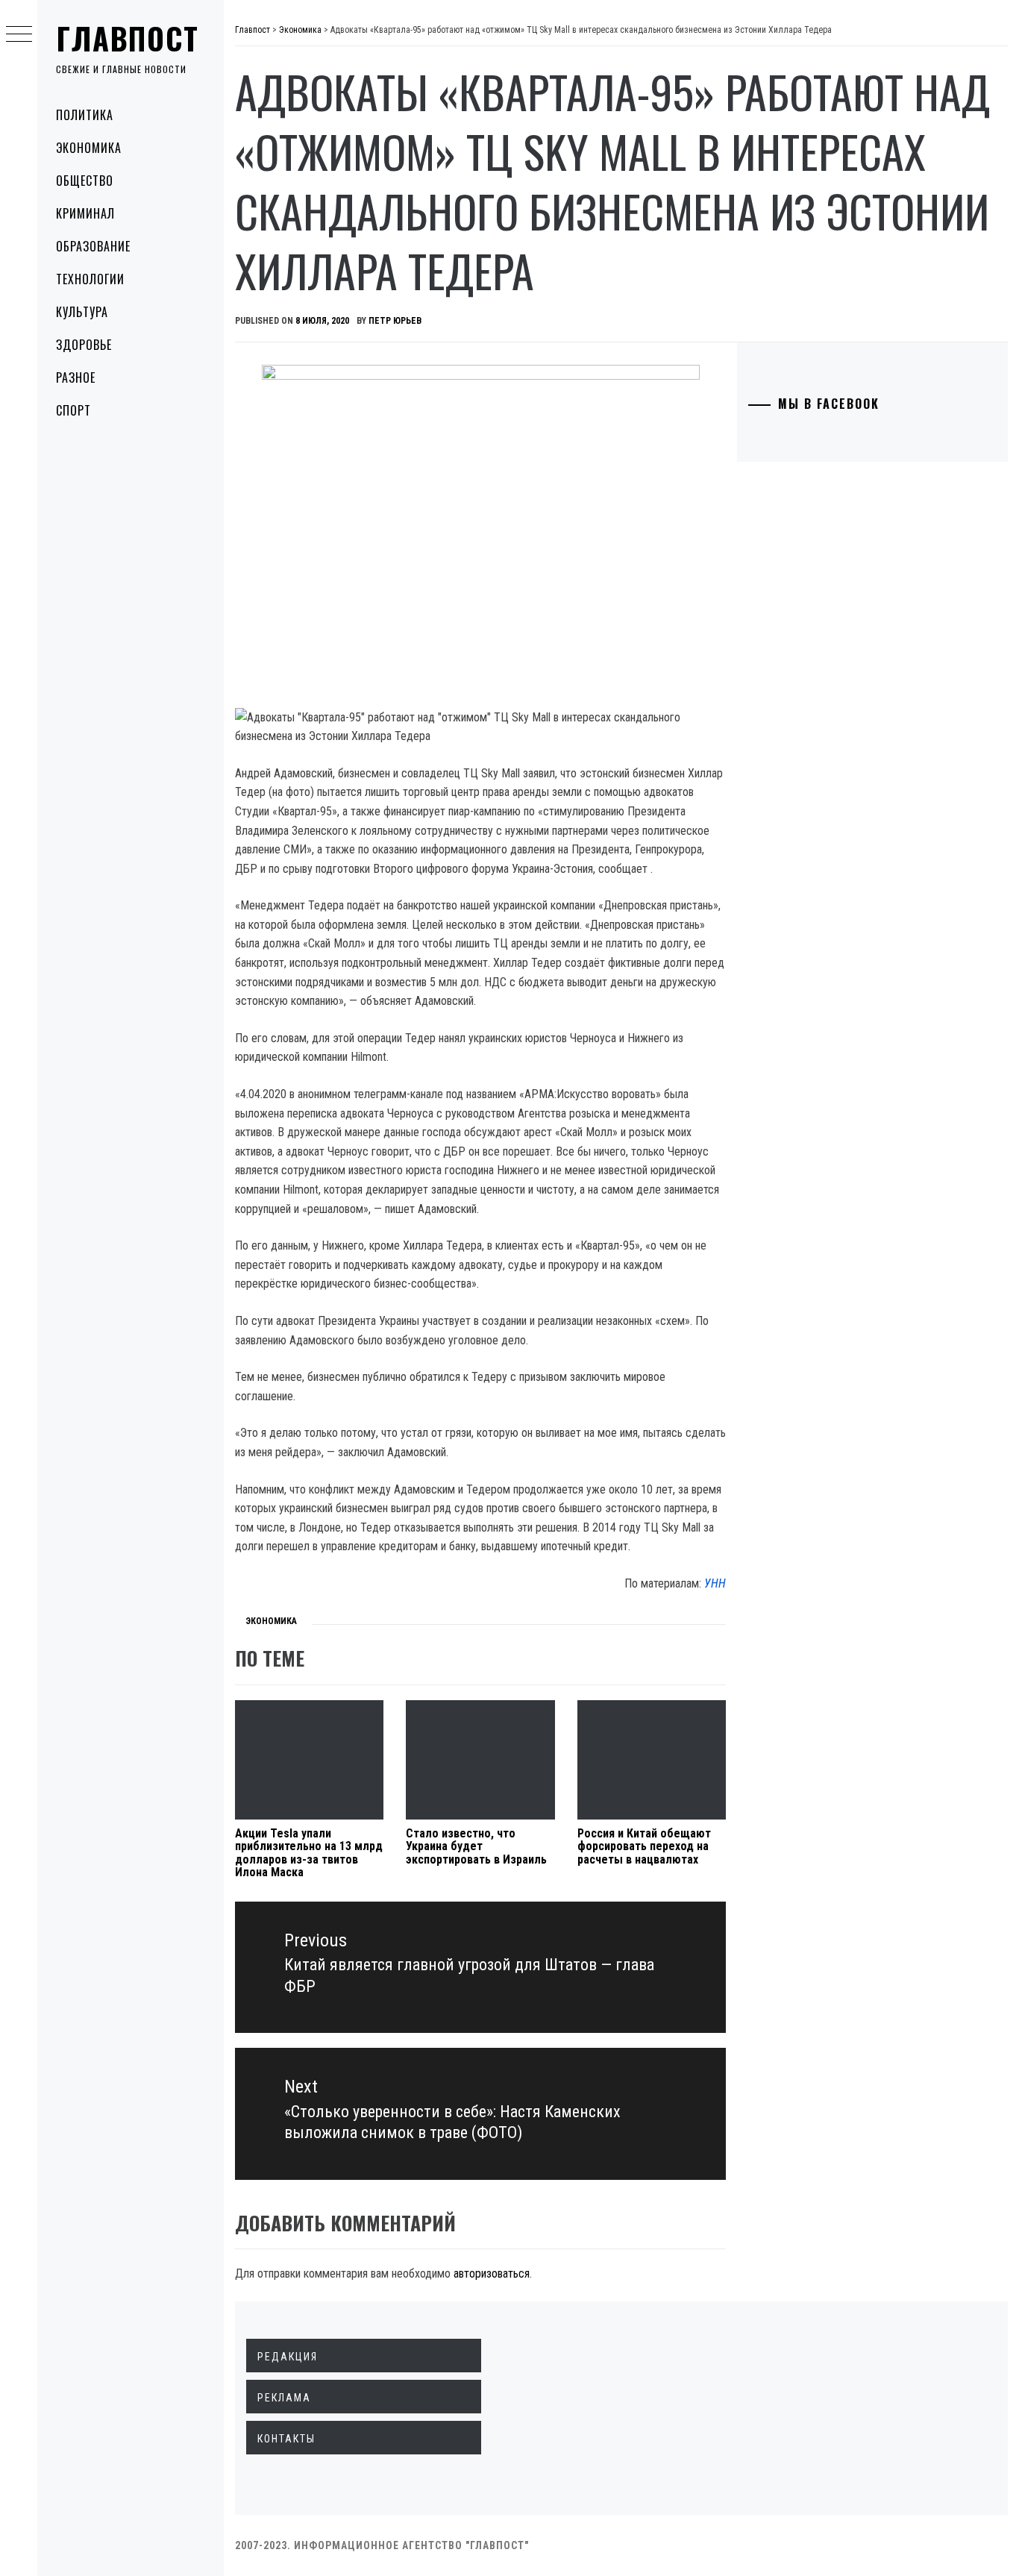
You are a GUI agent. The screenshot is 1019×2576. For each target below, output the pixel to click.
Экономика (89, 148)
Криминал (85, 213)
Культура (82, 312)
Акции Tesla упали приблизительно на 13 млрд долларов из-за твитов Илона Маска (309, 1853)
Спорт (73, 410)
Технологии (90, 279)
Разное (76, 377)
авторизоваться (492, 2273)
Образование (93, 246)
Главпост (128, 38)
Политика (85, 115)
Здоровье (84, 345)
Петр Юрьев (395, 321)
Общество (85, 181)
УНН (715, 1583)
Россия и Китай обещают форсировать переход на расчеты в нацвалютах (644, 1846)
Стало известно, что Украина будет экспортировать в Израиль (476, 1846)
